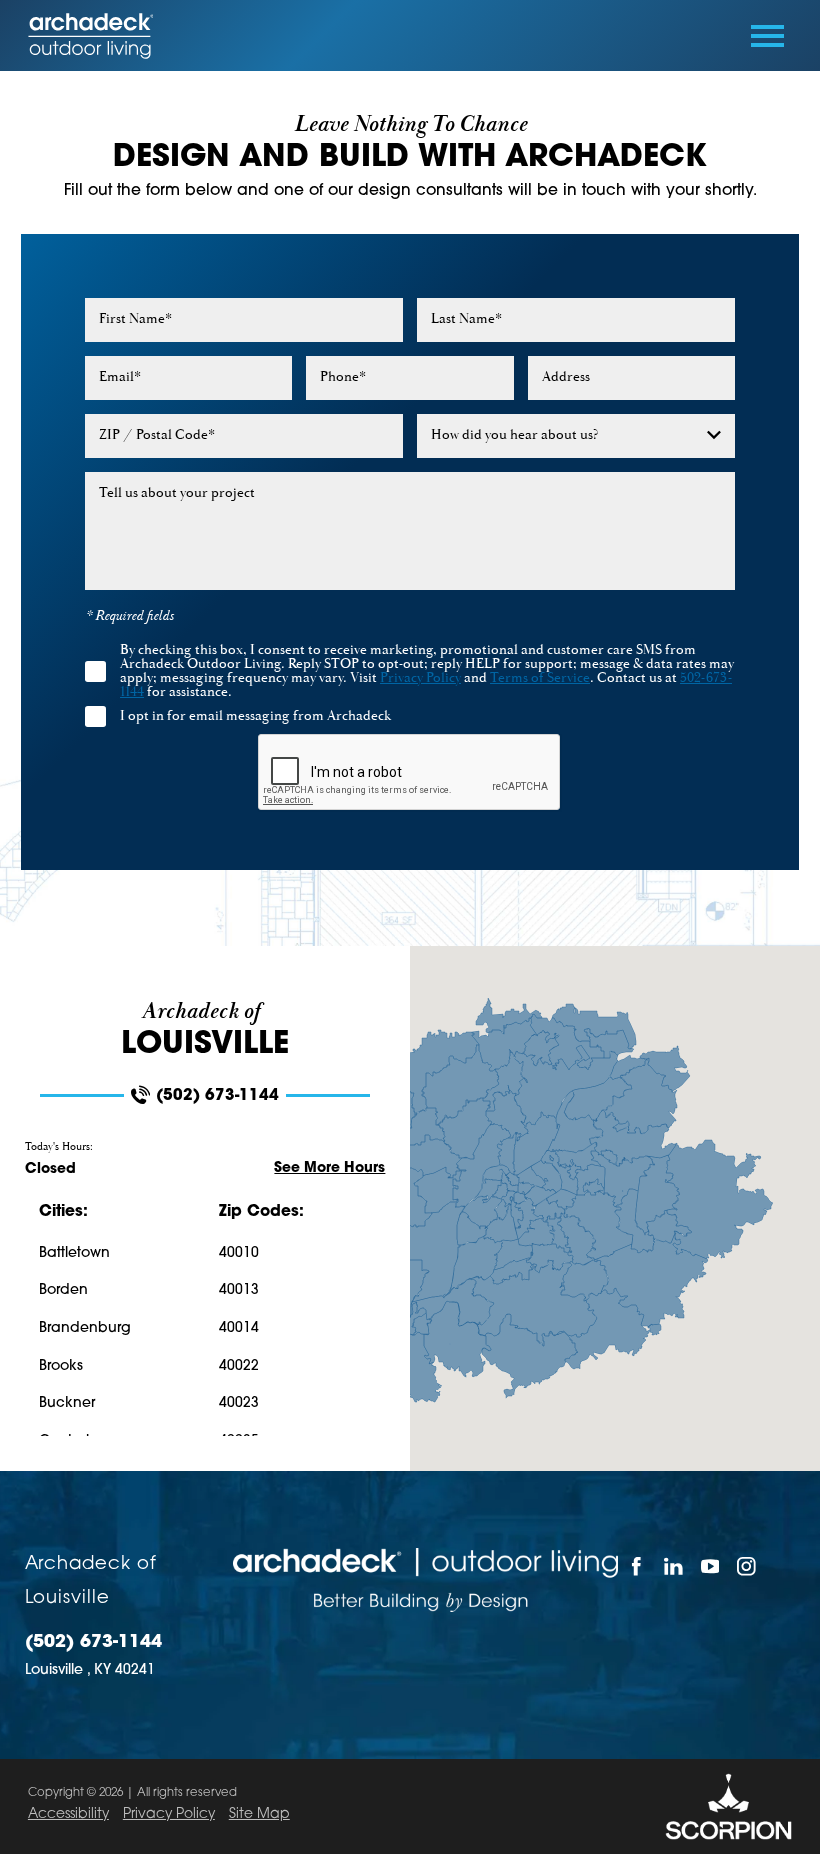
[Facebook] (636, 1566)
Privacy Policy (169, 1814)
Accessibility (68, 1814)
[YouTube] (709, 1566)
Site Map (259, 1814)
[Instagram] (746, 1566)
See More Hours (329, 1168)
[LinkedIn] (673, 1566)
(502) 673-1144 (217, 1097)
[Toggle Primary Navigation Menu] (767, 36)
